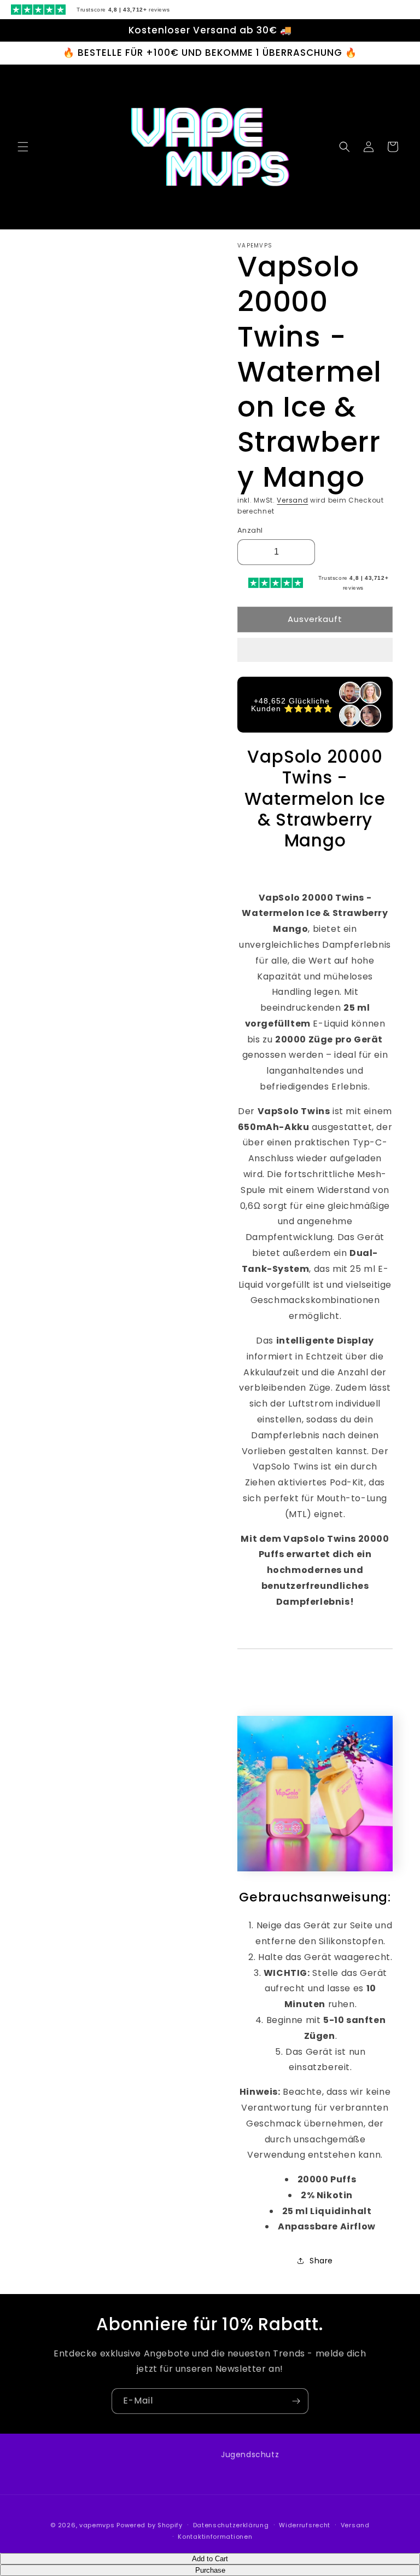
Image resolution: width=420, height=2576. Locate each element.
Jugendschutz (250, 2454)
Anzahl (250, 530)
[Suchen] (345, 147)
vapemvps (97, 2525)
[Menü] (23, 147)
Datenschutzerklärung (231, 2525)
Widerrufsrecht (305, 2525)
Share (321, 2261)
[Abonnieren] (296, 2401)
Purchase (210, 2570)
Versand (292, 500)
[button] (315, 650)
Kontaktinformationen (215, 2537)
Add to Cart (210, 2559)
